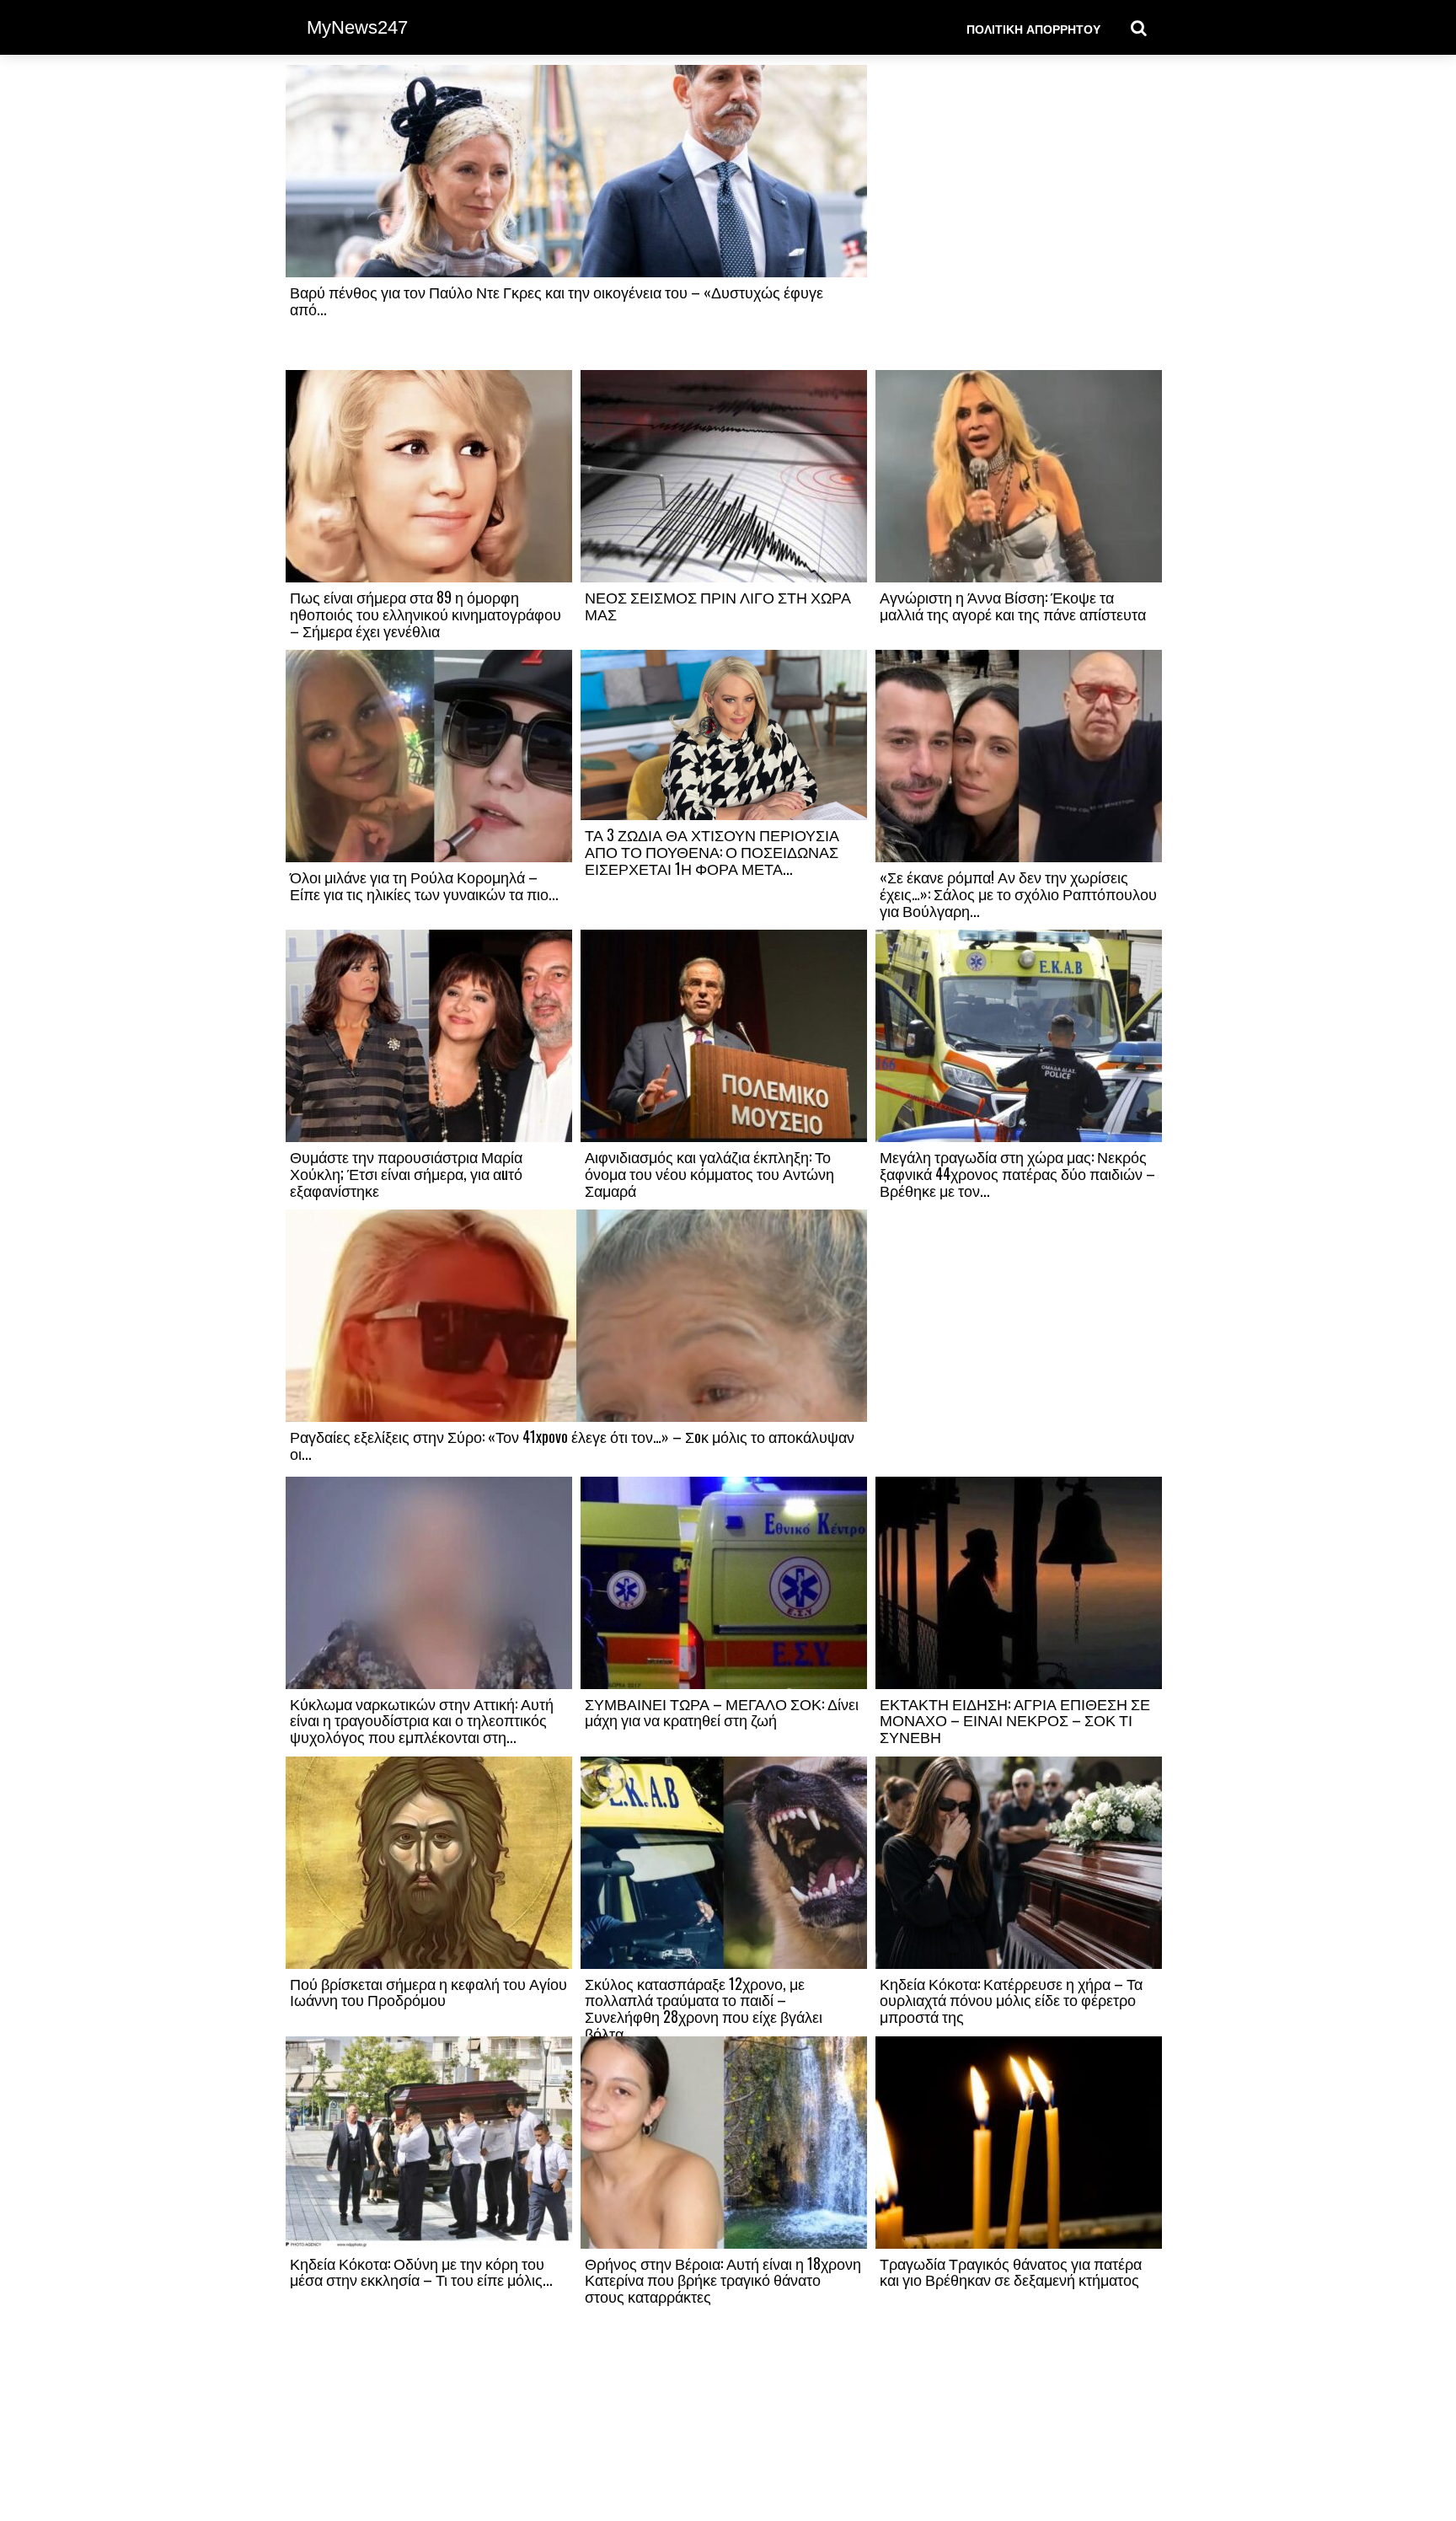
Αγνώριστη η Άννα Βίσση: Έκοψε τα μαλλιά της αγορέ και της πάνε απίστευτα (1013, 605)
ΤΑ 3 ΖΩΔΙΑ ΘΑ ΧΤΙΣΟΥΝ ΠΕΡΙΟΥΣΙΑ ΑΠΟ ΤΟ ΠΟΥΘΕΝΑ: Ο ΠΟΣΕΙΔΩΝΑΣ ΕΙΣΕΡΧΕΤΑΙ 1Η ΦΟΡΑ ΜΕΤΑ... (712, 851)
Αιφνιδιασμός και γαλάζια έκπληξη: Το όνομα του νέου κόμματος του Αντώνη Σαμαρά (709, 1173)
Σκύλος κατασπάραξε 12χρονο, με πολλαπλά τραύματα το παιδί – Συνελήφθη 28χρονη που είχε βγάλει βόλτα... (704, 2008)
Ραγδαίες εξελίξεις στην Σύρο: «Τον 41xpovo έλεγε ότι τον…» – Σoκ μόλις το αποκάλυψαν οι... (572, 1445)
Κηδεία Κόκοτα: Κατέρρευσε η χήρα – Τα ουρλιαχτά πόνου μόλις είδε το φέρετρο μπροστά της (1011, 2000)
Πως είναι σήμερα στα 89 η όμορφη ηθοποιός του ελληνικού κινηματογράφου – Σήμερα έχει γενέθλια (426, 614)
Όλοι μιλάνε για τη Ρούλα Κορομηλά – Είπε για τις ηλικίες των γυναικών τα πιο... (424, 885)
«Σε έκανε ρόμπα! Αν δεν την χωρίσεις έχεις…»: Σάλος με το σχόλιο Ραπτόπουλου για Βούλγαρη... (1018, 893)
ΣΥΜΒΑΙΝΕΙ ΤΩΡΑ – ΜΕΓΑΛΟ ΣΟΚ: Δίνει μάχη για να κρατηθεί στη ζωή (722, 1712)
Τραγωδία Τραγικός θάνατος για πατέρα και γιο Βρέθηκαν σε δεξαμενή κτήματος (1011, 2272)
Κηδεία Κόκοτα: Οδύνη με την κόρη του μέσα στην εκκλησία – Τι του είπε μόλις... (421, 2272)
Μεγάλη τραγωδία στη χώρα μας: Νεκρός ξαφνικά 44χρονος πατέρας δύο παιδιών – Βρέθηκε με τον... (1017, 1173)
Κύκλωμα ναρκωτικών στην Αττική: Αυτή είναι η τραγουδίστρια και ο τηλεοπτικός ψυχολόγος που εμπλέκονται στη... (422, 1720)
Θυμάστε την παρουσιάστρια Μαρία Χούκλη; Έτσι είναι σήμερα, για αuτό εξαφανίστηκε (406, 1173)
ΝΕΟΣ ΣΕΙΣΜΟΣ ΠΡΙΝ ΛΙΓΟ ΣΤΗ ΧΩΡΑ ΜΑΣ (718, 605)
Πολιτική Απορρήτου (1033, 28)
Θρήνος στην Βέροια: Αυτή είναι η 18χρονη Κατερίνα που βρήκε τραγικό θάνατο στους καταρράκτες (723, 2280)
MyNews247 (357, 27)
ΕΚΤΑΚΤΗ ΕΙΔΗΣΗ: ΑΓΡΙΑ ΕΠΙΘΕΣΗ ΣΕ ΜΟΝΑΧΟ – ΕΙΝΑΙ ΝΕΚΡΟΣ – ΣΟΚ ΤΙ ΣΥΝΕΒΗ (1015, 1720)
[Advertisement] (1019, 217)
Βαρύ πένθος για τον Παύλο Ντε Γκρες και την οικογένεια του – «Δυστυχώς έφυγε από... (557, 300)
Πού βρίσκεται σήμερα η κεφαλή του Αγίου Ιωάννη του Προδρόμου (428, 1992)
